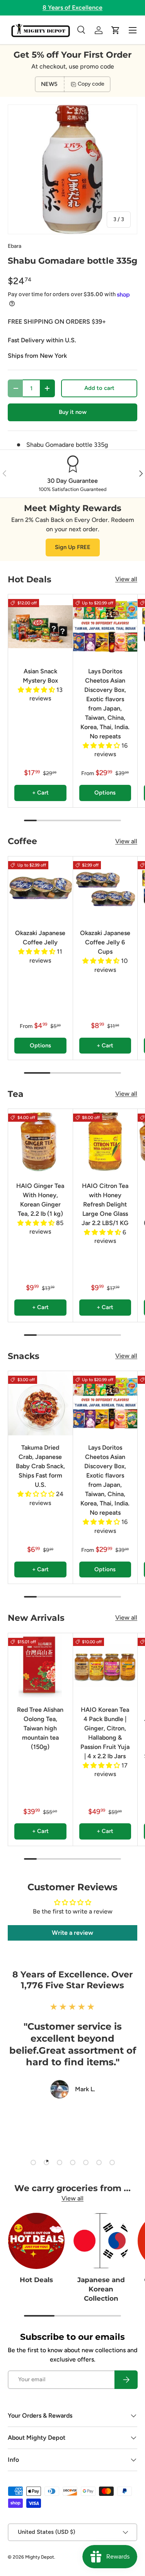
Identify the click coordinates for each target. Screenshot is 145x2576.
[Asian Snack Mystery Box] (40, 627)
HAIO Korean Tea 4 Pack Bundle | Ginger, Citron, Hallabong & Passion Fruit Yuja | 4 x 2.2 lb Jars (105, 1733)
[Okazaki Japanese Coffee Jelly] (40, 889)
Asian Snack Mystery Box (40, 676)
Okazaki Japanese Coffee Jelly (40, 938)
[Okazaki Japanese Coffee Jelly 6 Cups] (105, 889)
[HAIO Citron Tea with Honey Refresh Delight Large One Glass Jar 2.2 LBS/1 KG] (105, 1141)
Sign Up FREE (73, 547)
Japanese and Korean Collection (101, 2289)
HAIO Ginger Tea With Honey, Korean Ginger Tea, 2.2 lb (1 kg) (40, 1200)
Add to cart (99, 388)
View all (126, 579)
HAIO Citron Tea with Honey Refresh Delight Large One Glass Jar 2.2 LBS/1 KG (105, 1204)
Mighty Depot (40, 2557)
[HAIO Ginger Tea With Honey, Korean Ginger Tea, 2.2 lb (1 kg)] (40, 1141)
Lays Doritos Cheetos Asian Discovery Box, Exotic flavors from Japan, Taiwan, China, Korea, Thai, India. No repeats (105, 704)
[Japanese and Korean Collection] (101, 2241)
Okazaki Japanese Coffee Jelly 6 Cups (105, 942)
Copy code (91, 84)
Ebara (14, 246)
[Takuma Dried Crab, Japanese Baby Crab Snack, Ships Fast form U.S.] (40, 1403)
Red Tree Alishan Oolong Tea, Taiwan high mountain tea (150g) (40, 1728)
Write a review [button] (72, 1933)
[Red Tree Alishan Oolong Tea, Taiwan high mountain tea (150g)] (40, 1666)
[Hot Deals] (36, 2241)
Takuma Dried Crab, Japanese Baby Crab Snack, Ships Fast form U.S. (40, 1466)
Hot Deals (36, 2280)
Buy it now (73, 412)
